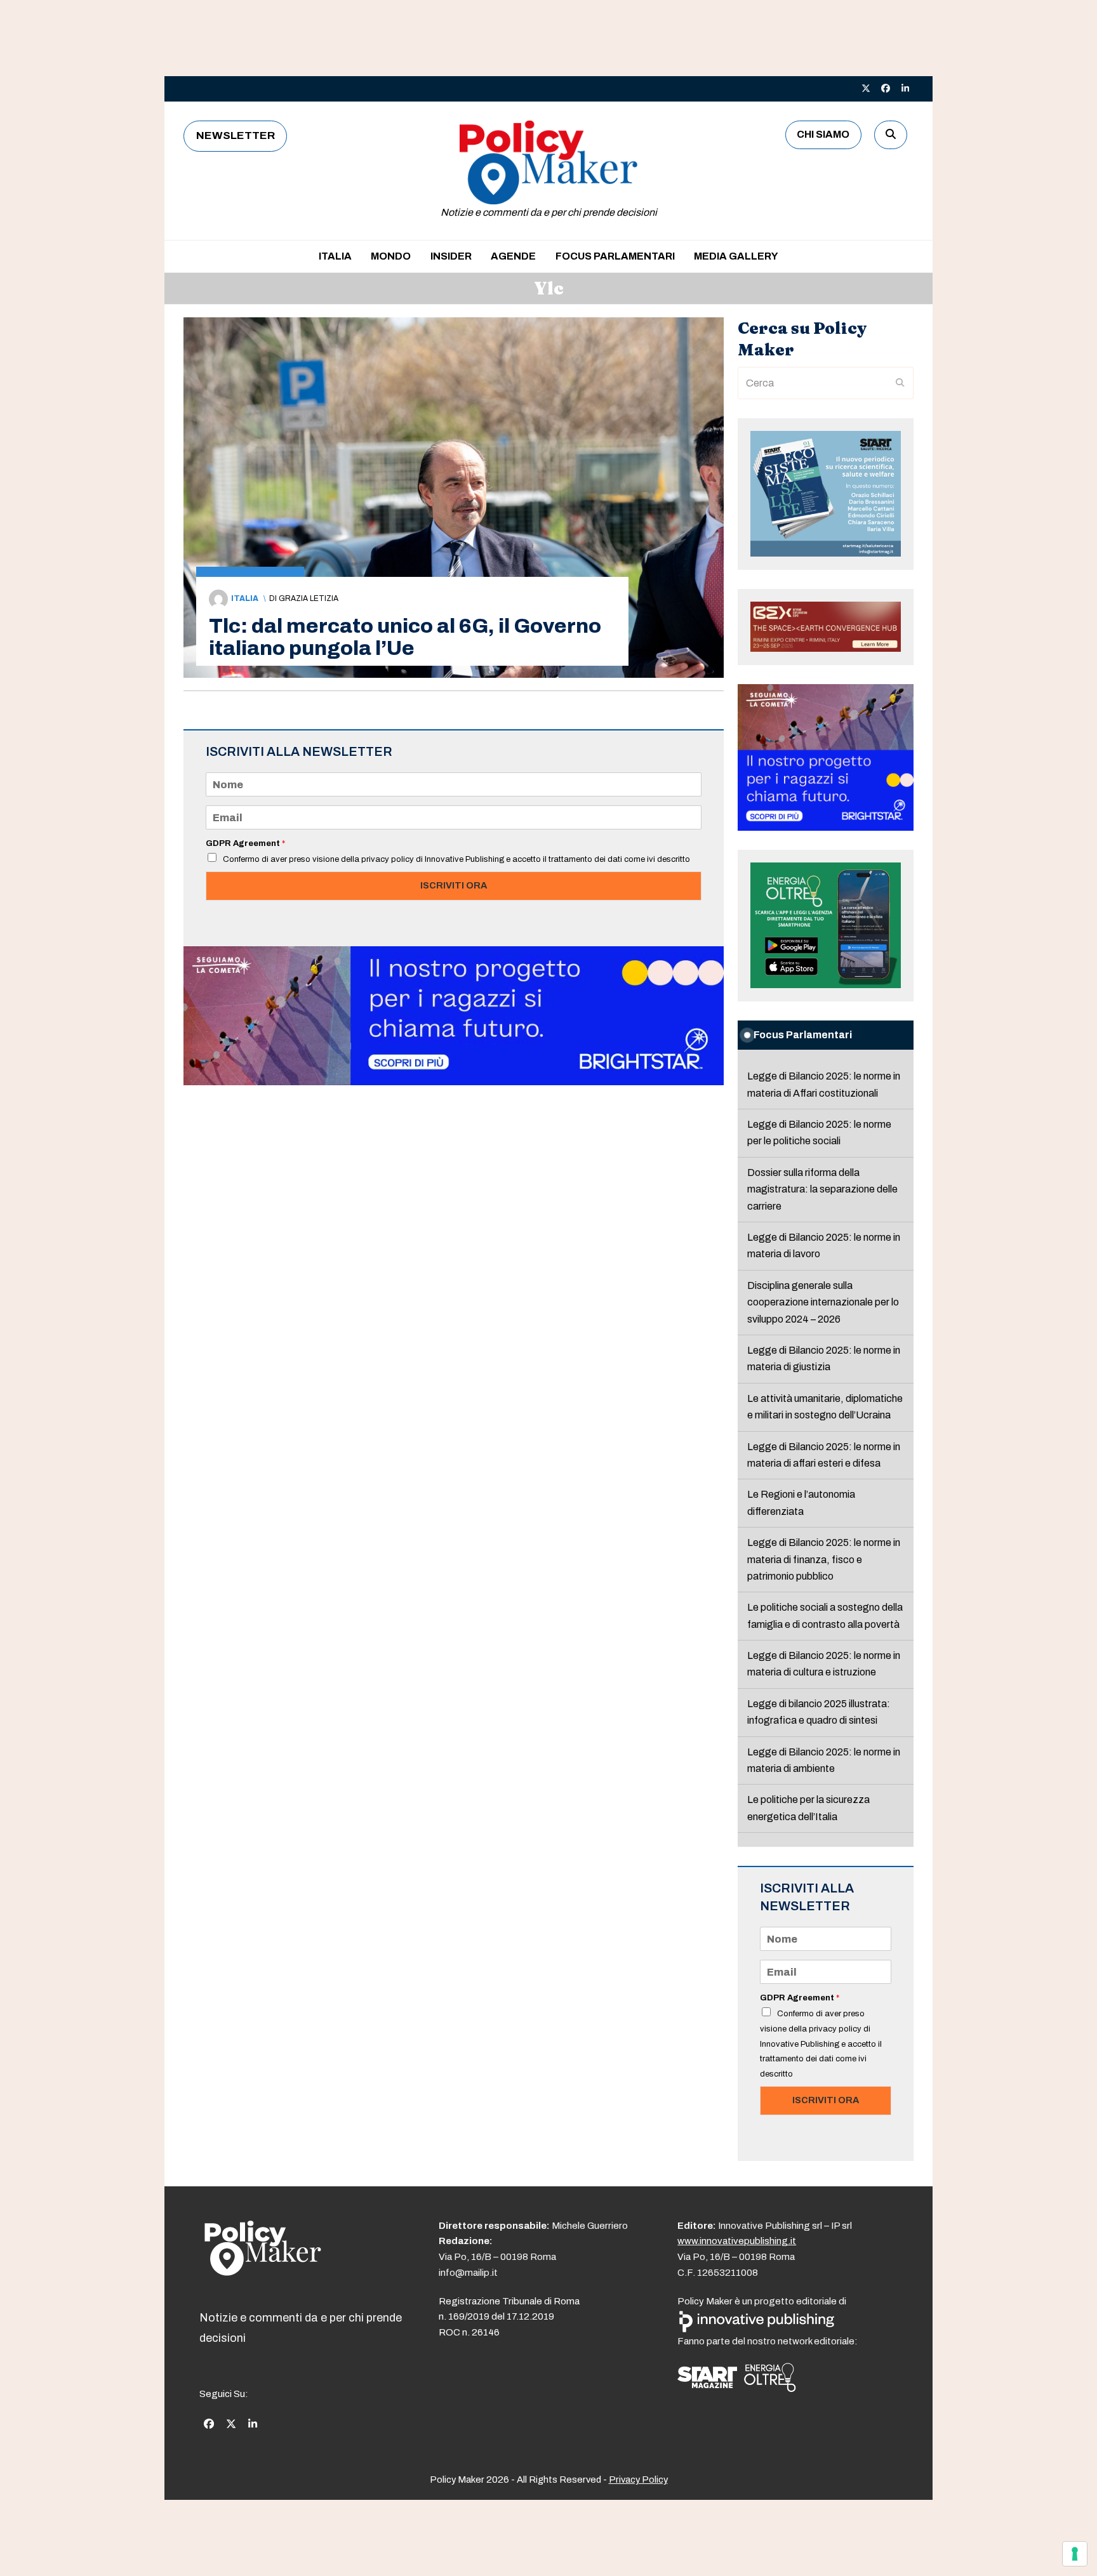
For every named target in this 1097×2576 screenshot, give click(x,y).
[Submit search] (900, 383)
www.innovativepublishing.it (737, 2241)
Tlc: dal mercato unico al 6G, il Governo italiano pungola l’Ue (405, 637)
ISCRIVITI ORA (454, 885)
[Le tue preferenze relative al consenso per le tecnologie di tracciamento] (1075, 2554)
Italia (245, 598)
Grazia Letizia (309, 598)
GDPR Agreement (245, 843)
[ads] (454, 1082)
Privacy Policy (638, 2480)
